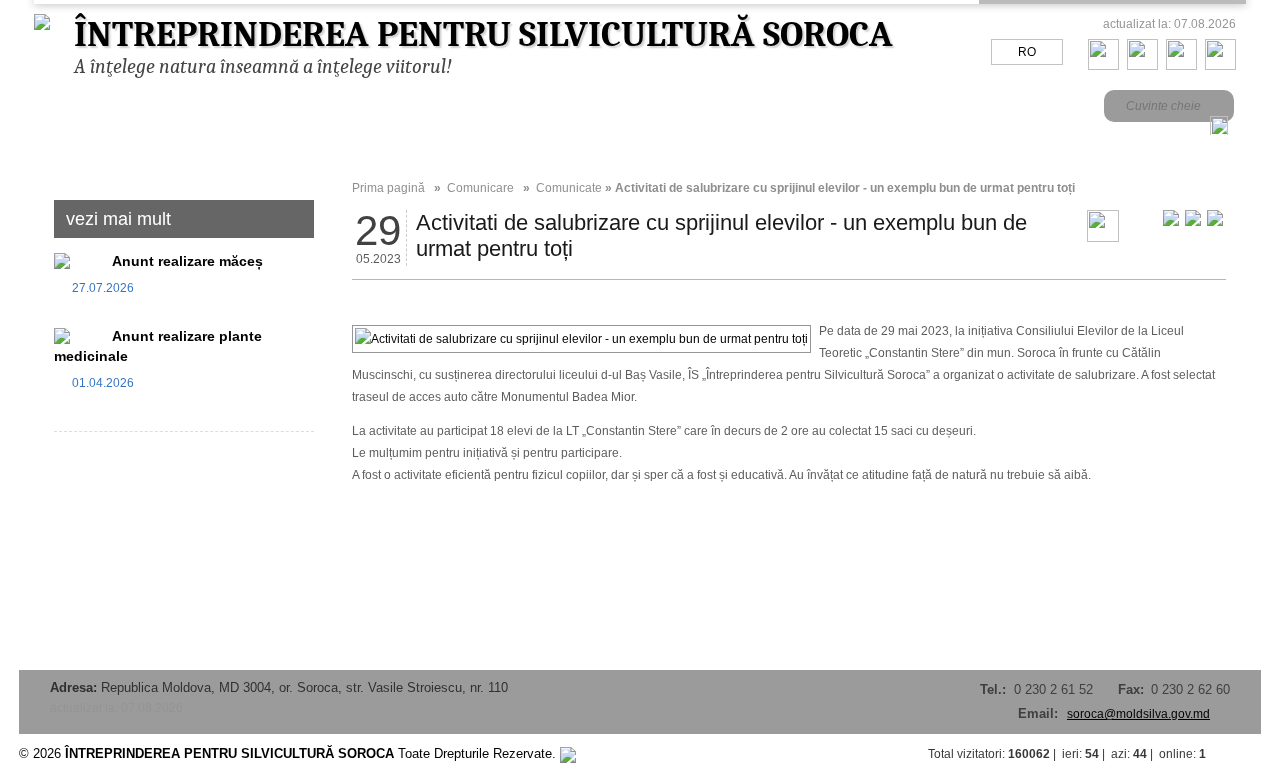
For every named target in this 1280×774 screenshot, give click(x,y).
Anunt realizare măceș (187, 261)
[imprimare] (1103, 238)
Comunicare (480, 188)
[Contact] (1142, 66)
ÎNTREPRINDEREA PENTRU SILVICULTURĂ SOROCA (483, 34)
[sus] (1241, 754)
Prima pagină (388, 188)
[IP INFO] (568, 753)
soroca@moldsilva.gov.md (1138, 714)
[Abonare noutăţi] (1220, 66)
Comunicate (569, 188)
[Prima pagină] (1103, 66)
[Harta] (1181, 66)
